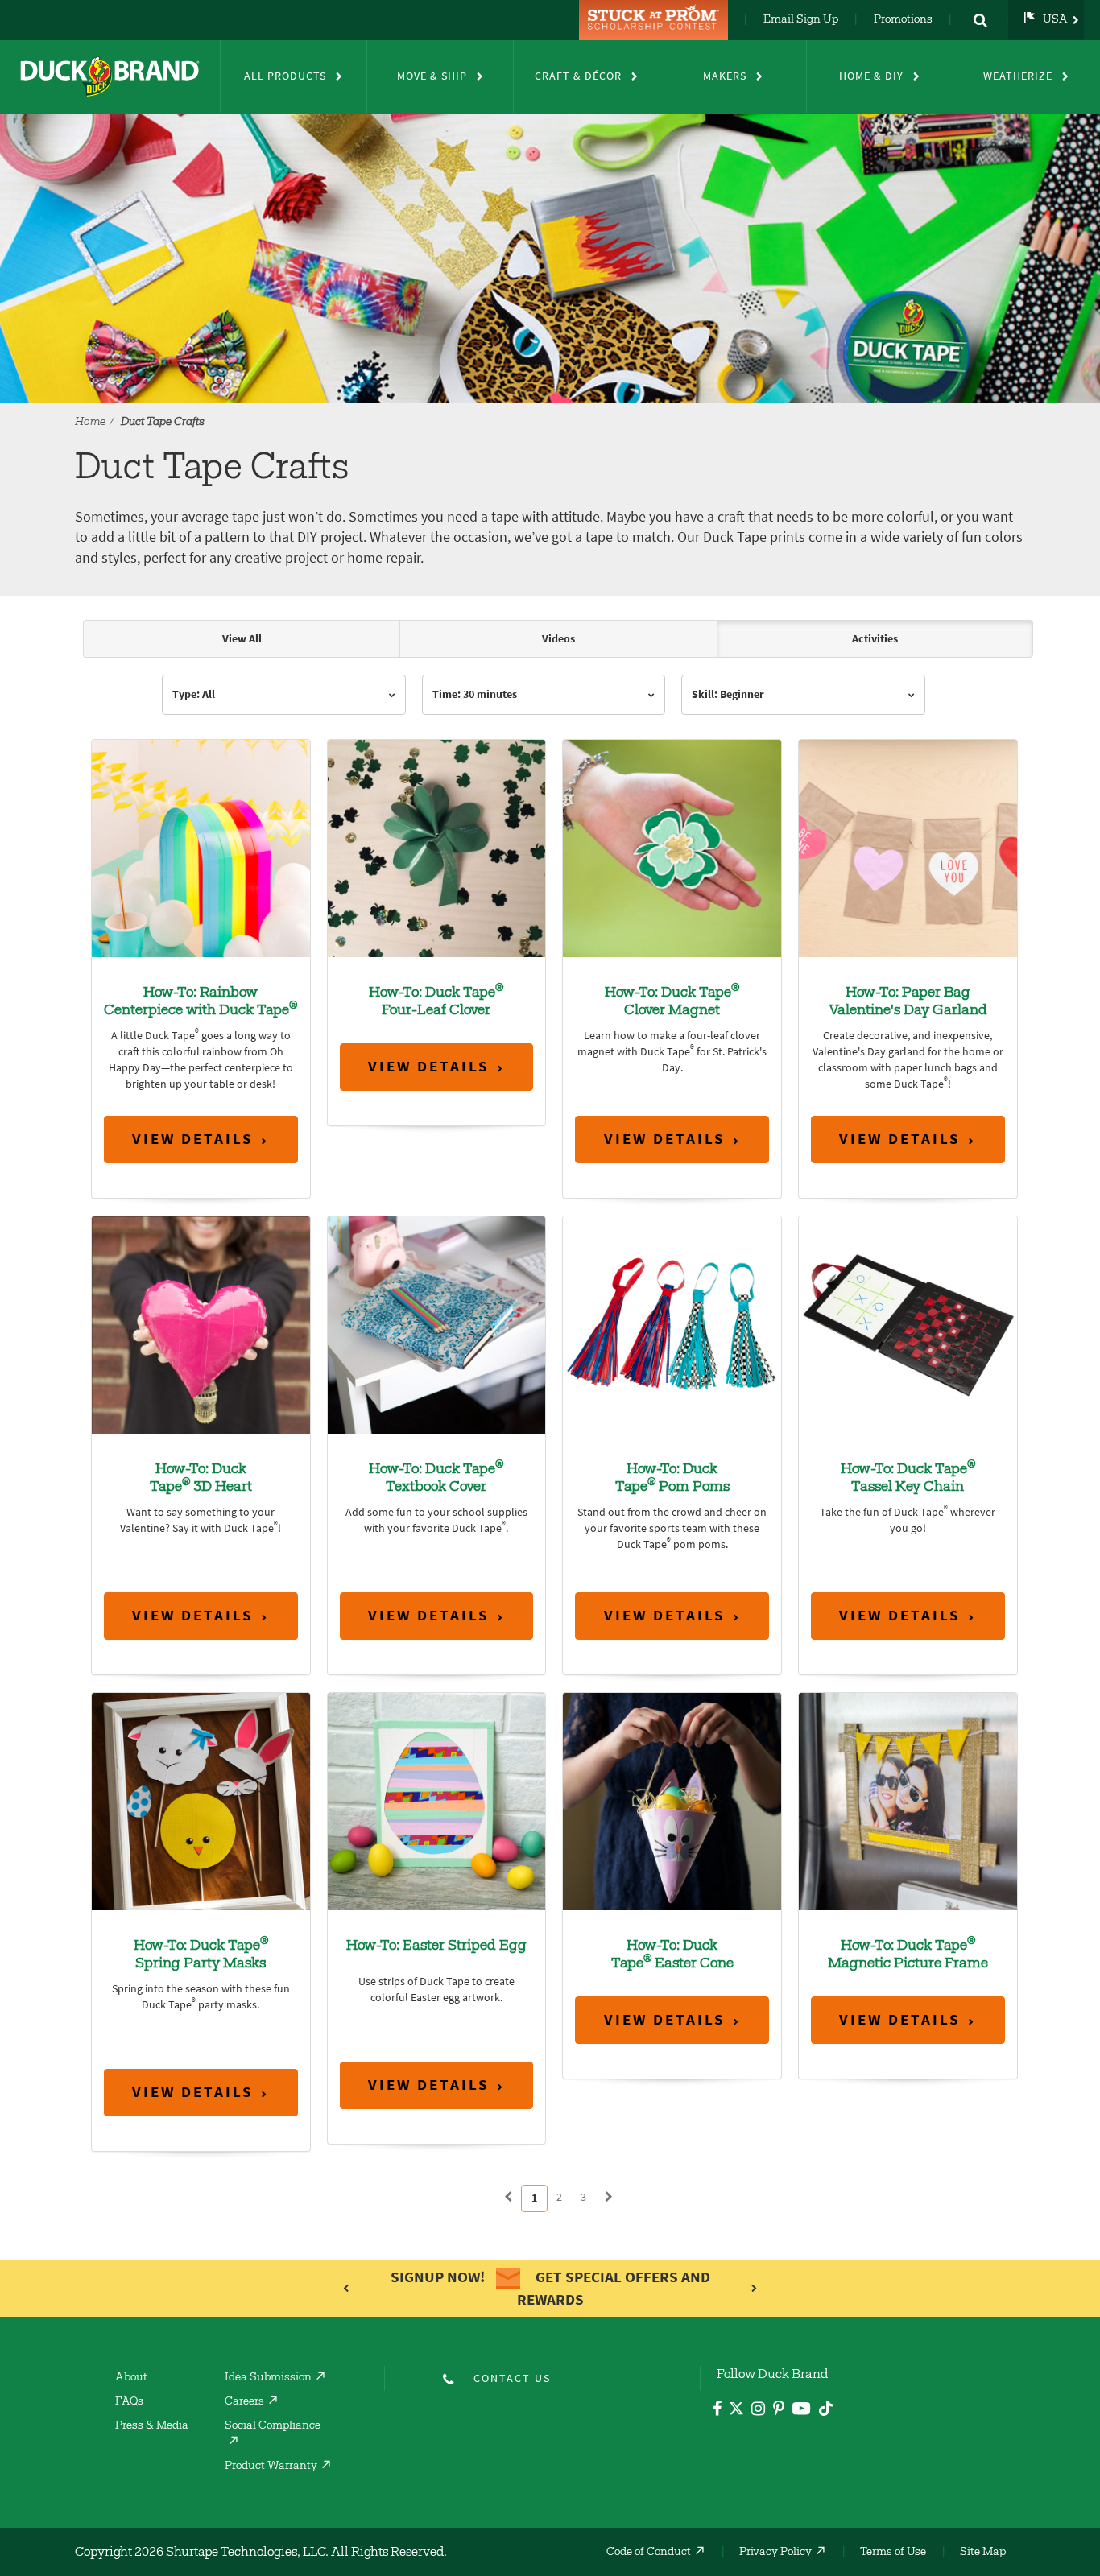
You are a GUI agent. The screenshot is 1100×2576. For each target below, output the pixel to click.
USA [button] (1055, 20)
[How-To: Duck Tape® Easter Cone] (672, 1800)
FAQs (129, 2402)
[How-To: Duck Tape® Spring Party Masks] (201, 1800)
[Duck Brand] (110, 76)
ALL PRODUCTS (285, 76)
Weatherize (1018, 76)
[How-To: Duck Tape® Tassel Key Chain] (908, 1324)
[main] (550, 1424)
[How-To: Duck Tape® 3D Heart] (201, 1324)
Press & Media (152, 2426)
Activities (875, 639)
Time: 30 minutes (475, 694)
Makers (725, 76)
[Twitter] (736, 2411)
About (131, 2378)
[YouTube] (802, 2411)
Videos (558, 639)
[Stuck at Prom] (655, 20)
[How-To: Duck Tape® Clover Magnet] (672, 847)
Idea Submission (268, 2378)
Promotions (903, 20)
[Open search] (980, 20)
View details (193, 1139)
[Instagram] (758, 2411)
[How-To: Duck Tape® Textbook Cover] (437, 1324)
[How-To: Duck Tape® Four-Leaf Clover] (437, 847)
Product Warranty (271, 2467)
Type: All (194, 694)
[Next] (609, 2198)
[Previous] (508, 2198)
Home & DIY (871, 76)
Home (90, 423)
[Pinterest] (779, 2411)
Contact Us (512, 2378)
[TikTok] (826, 2406)
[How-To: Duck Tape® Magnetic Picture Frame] (908, 1800)
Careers (244, 2402)
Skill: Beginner (728, 694)
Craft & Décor (578, 76)
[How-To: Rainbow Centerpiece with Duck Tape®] (201, 847)
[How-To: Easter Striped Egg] (437, 1800)
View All (242, 639)
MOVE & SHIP (432, 76)
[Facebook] (717, 2411)
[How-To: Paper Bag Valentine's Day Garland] (908, 847)
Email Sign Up (801, 20)
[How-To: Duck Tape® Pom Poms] (672, 1324)
